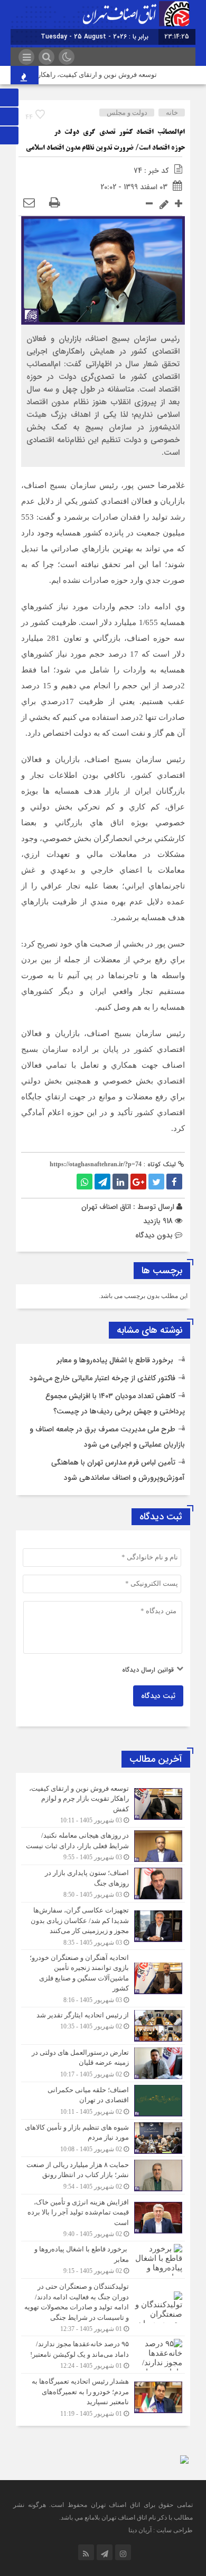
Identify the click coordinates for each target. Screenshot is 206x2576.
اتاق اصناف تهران (106, 1207)
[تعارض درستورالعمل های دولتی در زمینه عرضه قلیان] (103, 2063)
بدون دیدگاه (154, 1235)
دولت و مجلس (127, 113)
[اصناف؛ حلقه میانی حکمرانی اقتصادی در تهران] (103, 2101)
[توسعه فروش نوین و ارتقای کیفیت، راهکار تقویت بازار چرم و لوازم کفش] (103, 1804)
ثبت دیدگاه (158, 1696)
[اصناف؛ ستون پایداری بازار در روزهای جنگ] (103, 1884)
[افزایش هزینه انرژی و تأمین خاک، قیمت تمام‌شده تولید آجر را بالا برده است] (103, 2218)
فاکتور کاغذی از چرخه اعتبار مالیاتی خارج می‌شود (102, 1378)
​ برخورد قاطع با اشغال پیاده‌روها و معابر (116, 1360)
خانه (172, 113)
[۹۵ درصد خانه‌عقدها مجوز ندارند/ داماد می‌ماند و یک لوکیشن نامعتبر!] (103, 2355)
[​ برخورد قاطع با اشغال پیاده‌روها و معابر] (103, 2260)
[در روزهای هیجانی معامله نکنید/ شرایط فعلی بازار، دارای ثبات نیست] (103, 1846)
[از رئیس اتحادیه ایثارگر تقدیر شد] (103, 2026)
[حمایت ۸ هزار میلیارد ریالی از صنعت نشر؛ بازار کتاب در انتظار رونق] (103, 2175)
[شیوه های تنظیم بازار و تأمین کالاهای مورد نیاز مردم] (103, 2138)
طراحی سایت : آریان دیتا (161, 2530)
